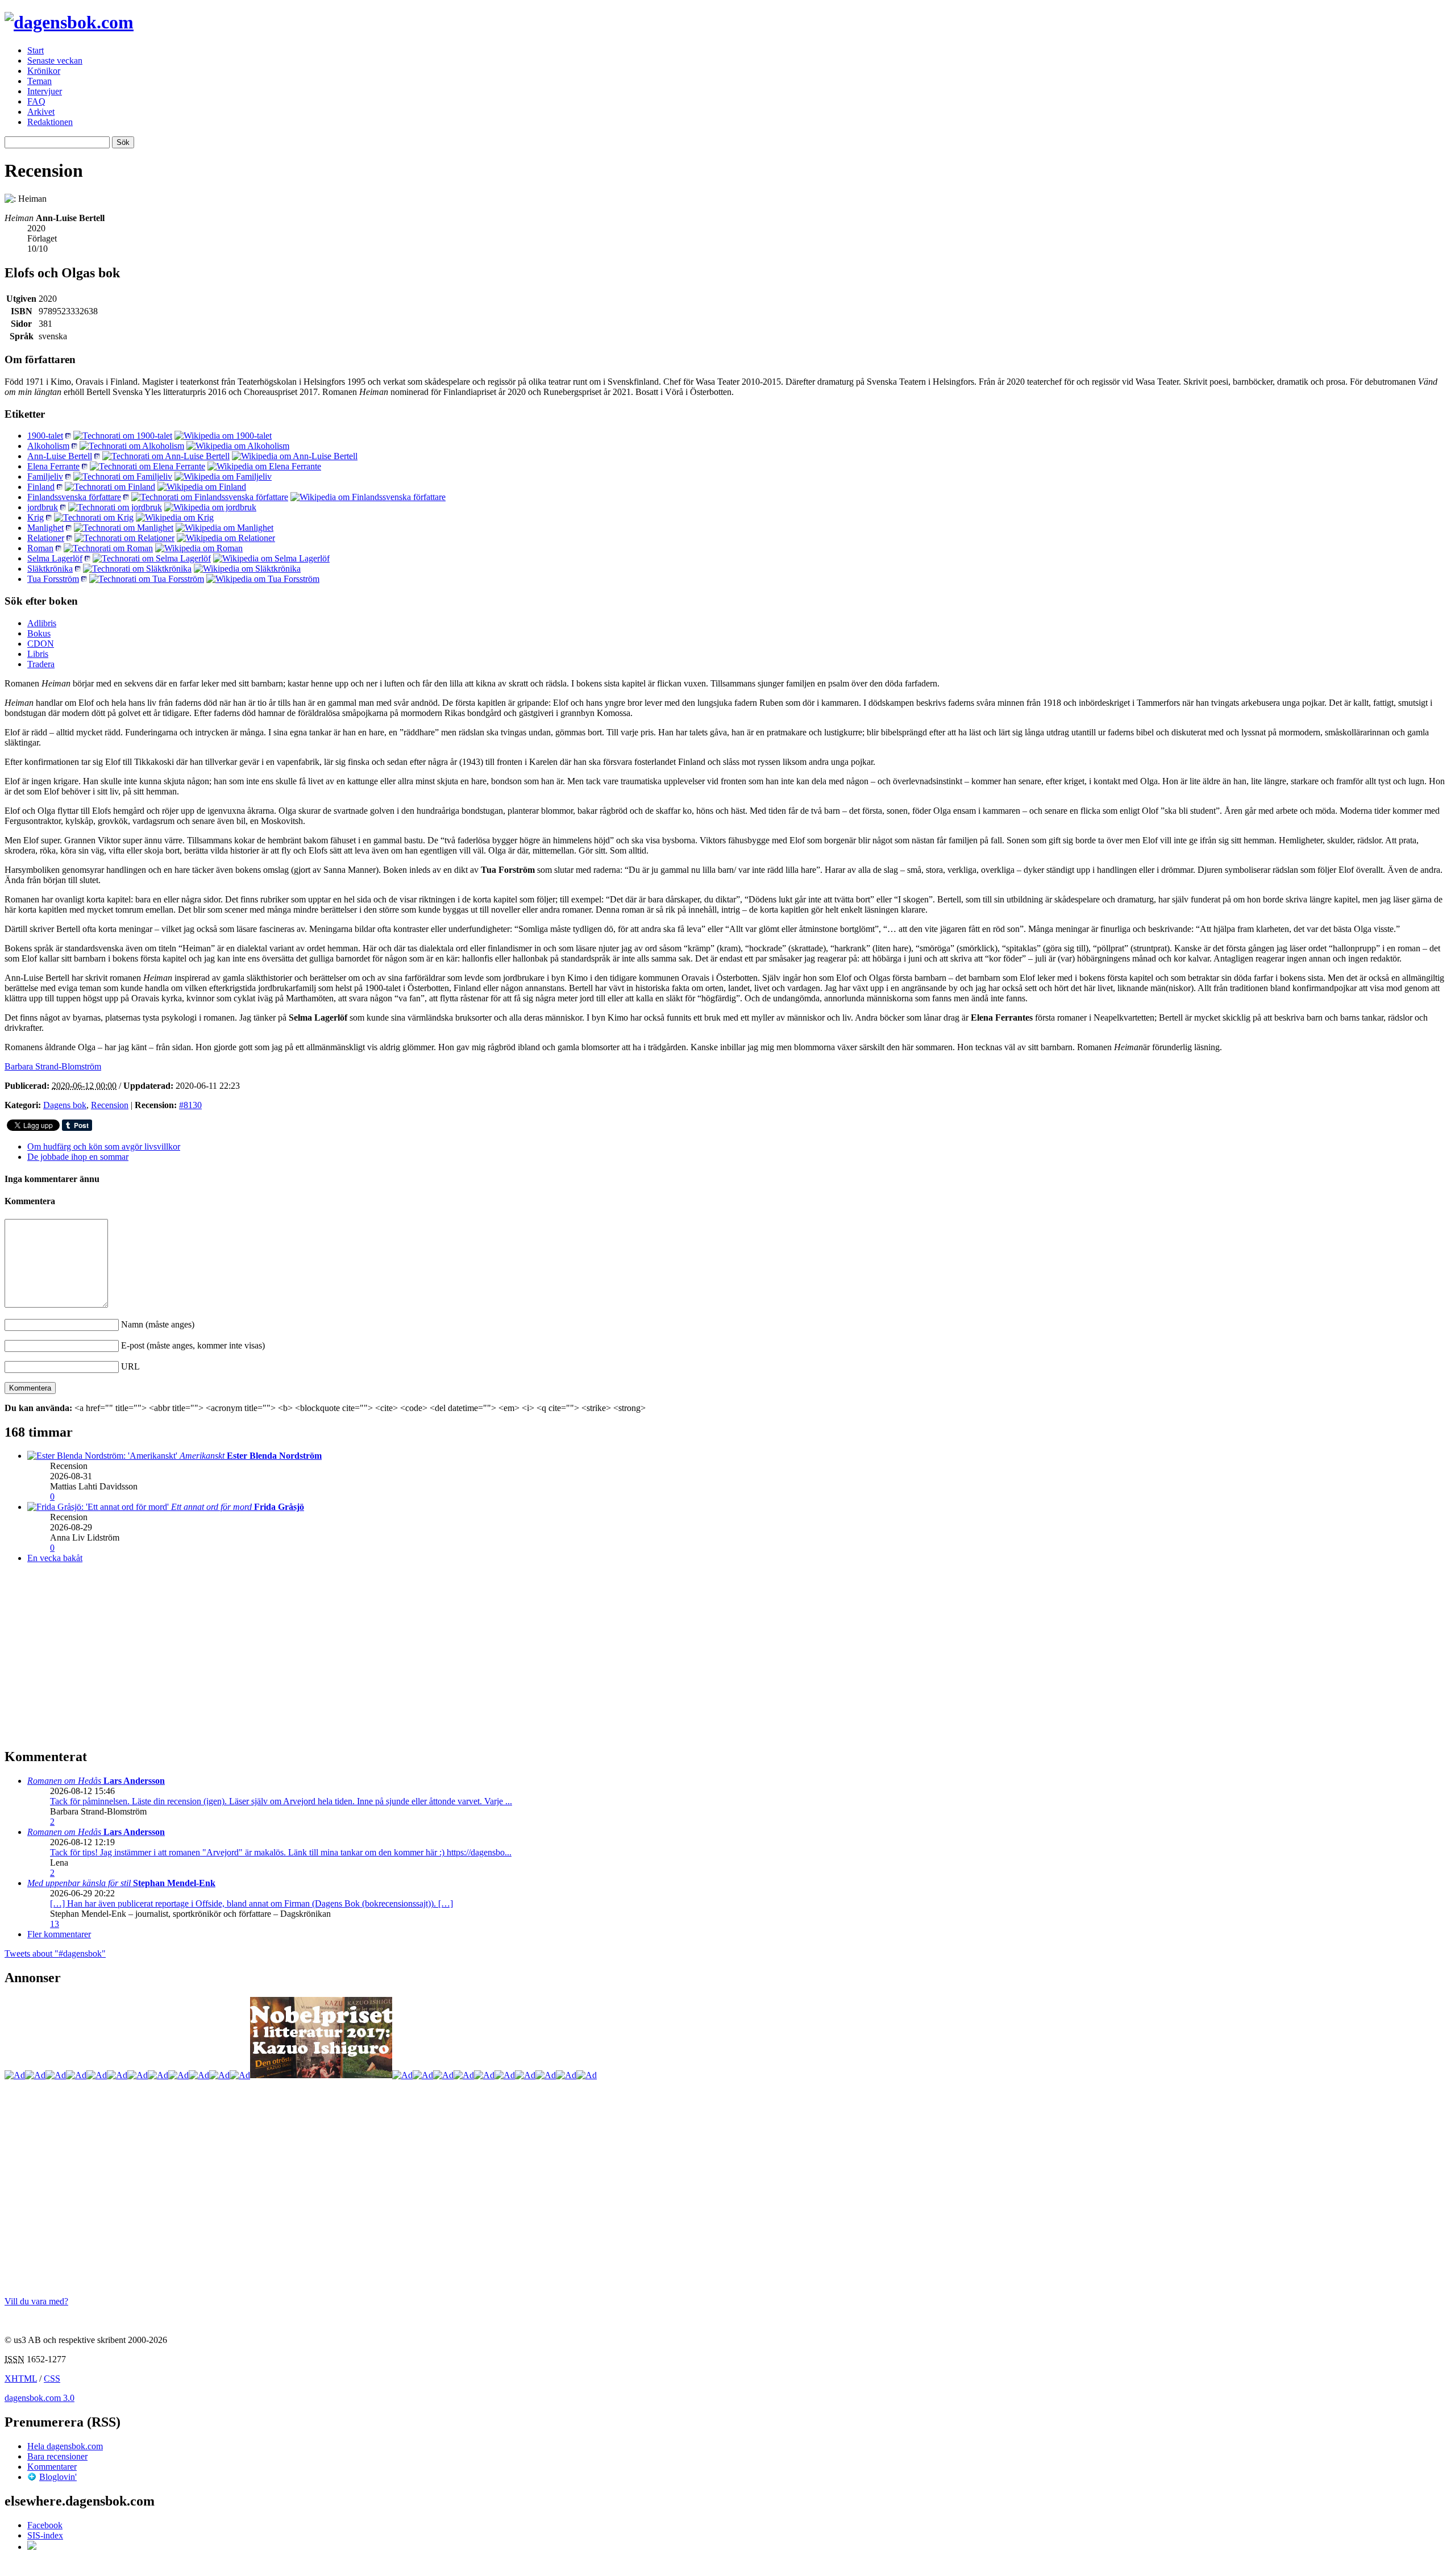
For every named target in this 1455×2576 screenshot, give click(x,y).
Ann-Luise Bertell (60, 456)
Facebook (45, 2525)
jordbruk (43, 507)
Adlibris (42, 623)
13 (55, 1924)
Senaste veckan (55, 61)
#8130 (190, 1105)
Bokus (39, 633)
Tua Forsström (53, 579)
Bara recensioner (57, 2456)
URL (130, 1366)
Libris (38, 654)
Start (36, 50)
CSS (52, 2379)
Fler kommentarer (59, 1934)
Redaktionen (50, 122)
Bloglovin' (58, 2477)
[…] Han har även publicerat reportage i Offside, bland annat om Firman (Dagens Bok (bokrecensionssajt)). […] (251, 1903)
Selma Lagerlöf (55, 558)
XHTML (21, 2379)
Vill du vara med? (36, 2301)
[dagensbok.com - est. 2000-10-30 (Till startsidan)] (69, 22)
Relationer (46, 538)
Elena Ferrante (53, 466)
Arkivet (41, 112)
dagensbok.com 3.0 (40, 2398)
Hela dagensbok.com (65, 2446)
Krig (36, 517)
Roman (40, 548)
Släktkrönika (50, 569)
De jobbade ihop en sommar (78, 1157)
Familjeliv (45, 477)
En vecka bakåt (55, 1558)
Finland (41, 487)
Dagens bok (65, 1105)
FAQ (36, 101)
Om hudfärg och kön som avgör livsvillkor (104, 1146)
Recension (110, 1105)
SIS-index (45, 2535)
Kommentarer (52, 2467)
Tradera (41, 664)
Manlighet (45, 528)
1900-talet (45, 436)
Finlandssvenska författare (74, 497)
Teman (40, 81)
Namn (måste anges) (158, 1324)
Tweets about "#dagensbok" (55, 1953)
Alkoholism (48, 446)
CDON (41, 644)
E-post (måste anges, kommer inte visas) (193, 1345)
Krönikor (44, 71)
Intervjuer (45, 91)
